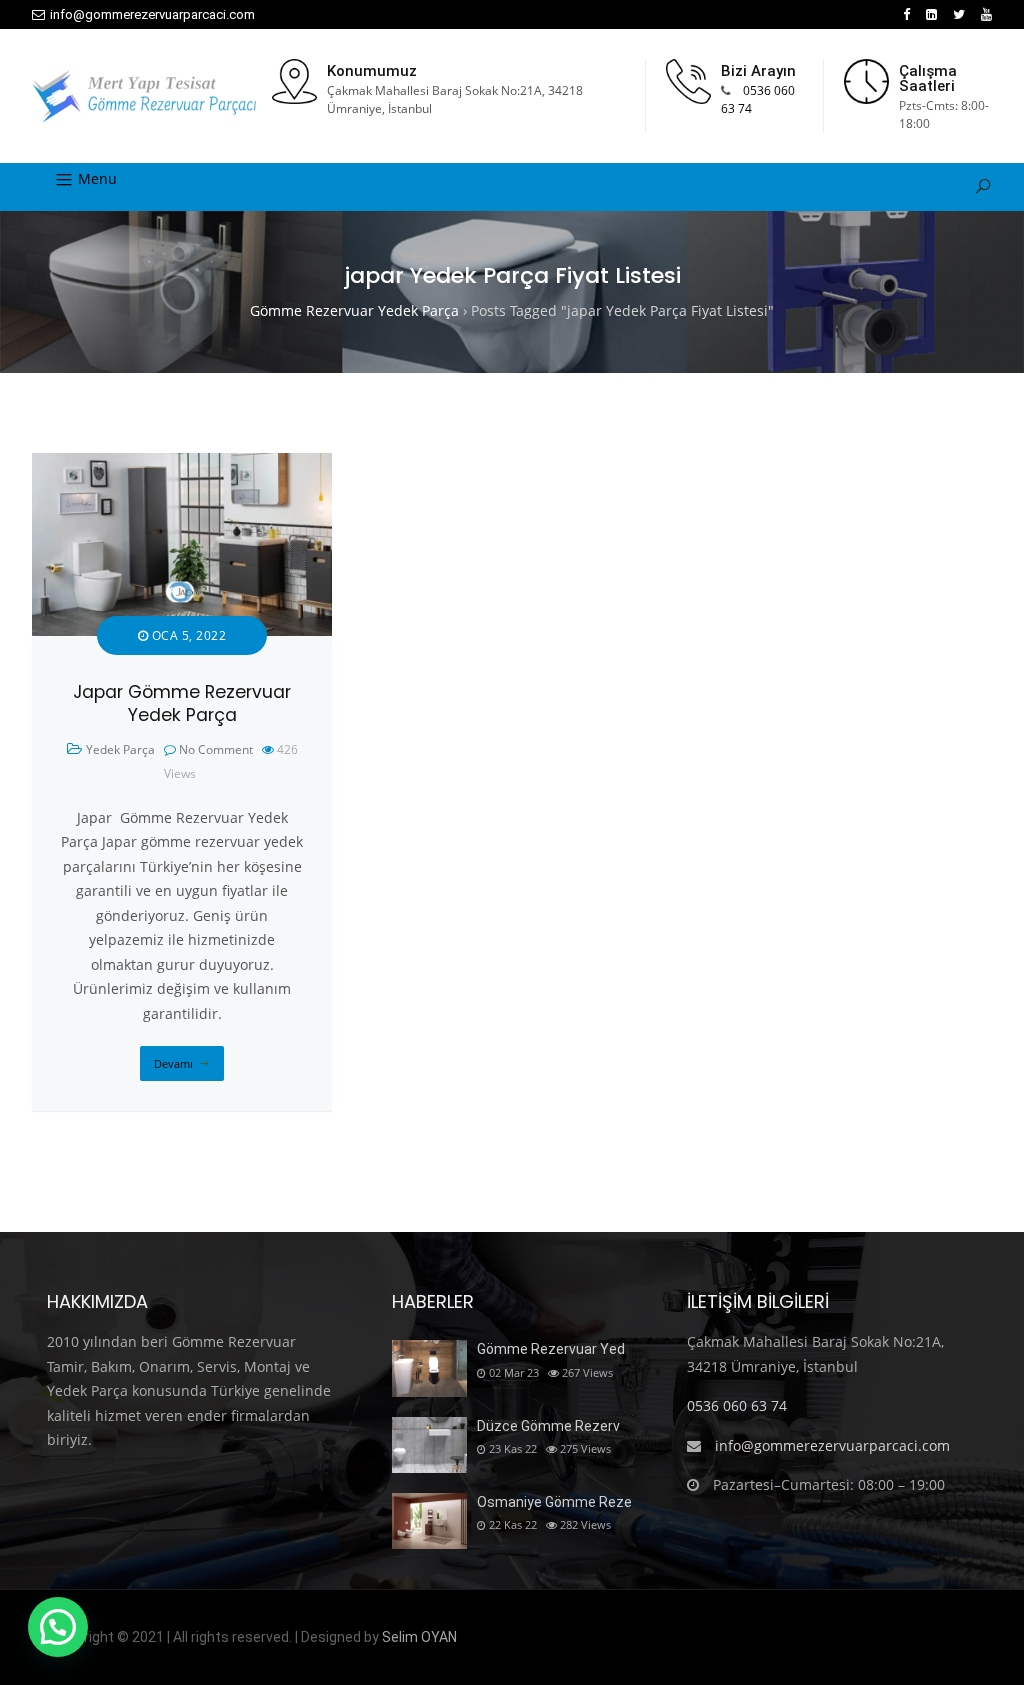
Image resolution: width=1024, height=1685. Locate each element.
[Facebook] (906, 14)
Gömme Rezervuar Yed (551, 1349)
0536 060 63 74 (737, 1405)
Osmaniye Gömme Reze (554, 1502)
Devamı (173, 1063)
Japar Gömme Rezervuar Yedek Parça (182, 703)
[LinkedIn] (931, 14)
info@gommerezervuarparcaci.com (152, 14)
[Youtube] (986, 14)
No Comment (216, 749)
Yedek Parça (120, 749)
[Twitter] (959, 14)
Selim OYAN (419, 1637)
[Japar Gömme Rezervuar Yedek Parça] (182, 464)
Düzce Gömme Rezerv (548, 1426)
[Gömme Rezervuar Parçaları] (144, 96)
